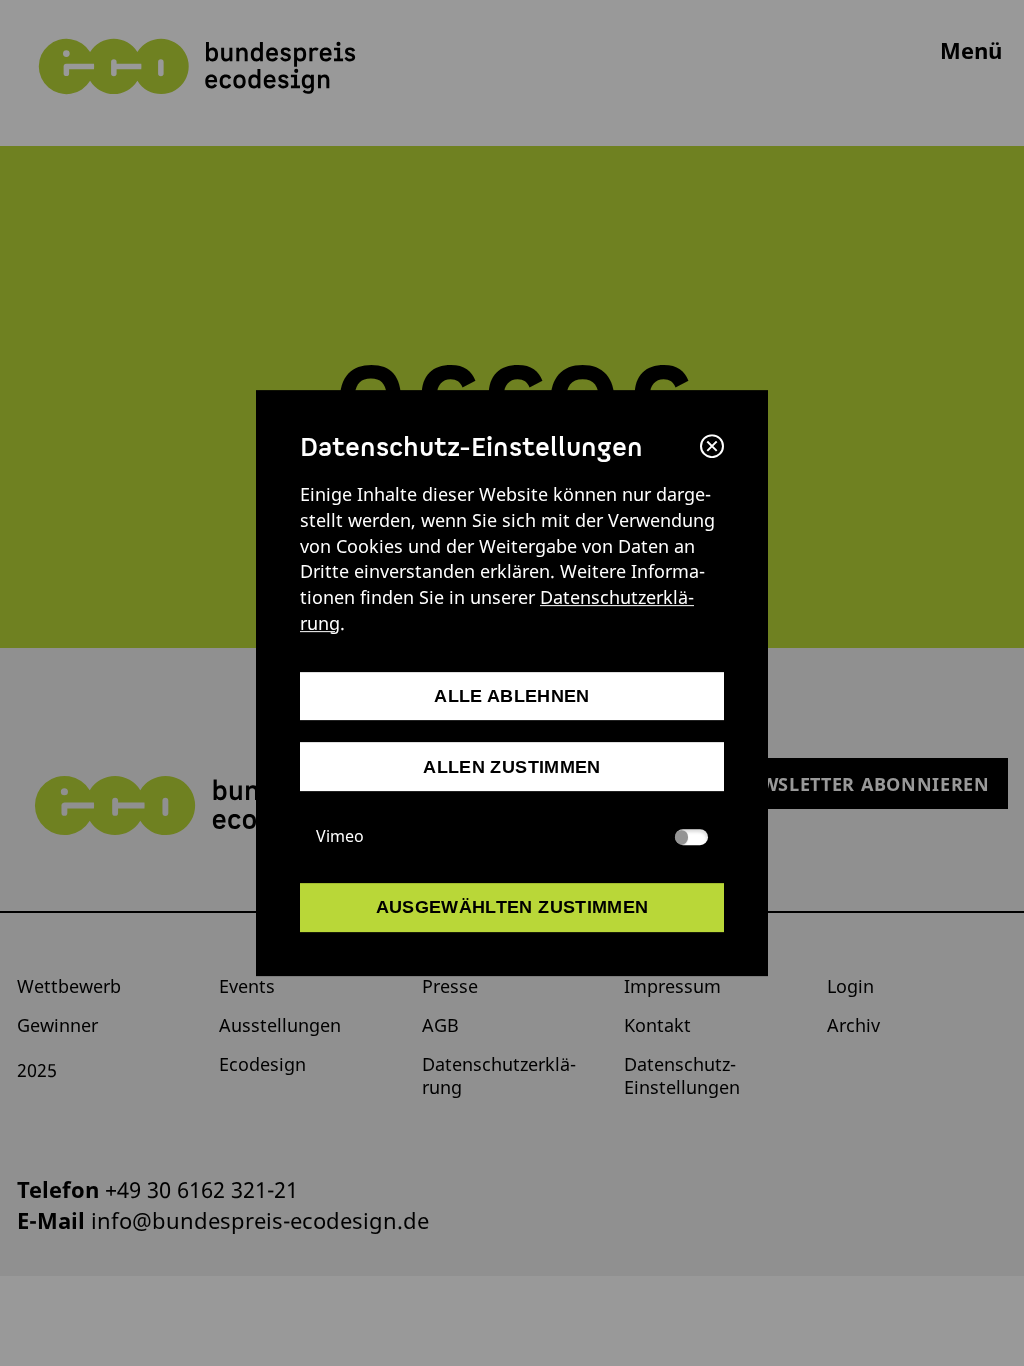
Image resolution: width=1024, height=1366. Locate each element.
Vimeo (340, 836)
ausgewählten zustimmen (512, 908)
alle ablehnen (512, 696)
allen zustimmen (511, 767)
